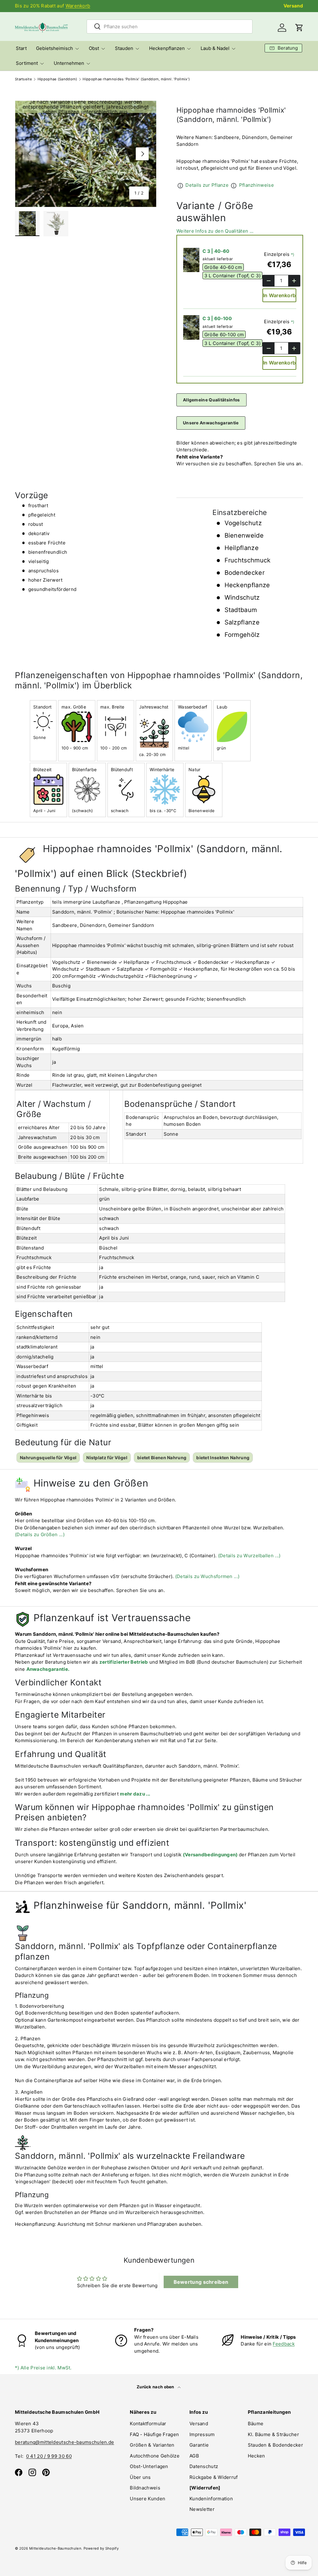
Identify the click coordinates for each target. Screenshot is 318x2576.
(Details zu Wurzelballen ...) (249, 1556)
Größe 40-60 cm (223, 267)
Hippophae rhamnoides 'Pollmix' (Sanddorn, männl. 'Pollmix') (136, 79)
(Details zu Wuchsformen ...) (207, 1576)
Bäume (256, 2424)
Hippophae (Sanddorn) (57, 79)
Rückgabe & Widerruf (214, 2477)
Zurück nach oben (156, 2387)
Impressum (202, 2434)
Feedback (284, 2344)
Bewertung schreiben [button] (201, 2282)
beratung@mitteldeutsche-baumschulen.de (64, 2442)
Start (21, 48)
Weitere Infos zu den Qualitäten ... (215, 231)
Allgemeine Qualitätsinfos (211, 400)
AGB (194, 2456)
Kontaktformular (148, 2424)
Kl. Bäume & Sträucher (273, 2434)
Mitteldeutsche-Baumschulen (55, 2548)
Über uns (140, 2477)
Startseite (23, 79)
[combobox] (170, 27)
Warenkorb (78, 6)
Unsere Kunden (148, 2499)
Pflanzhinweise (257, 185)
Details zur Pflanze (207, 185)
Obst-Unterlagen (149, 2466)
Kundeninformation (211, 2499)
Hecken (257, 2456)
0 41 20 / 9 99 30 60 (49, 2456)
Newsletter (202, 2509)
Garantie (199, 2445)
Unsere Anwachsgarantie (211, 423)
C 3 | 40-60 (216, 251)
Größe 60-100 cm (224, 335)
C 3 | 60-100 (217, 318)
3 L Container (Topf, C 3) (233, 276)
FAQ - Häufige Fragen (154, 2434)
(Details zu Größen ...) (40, 1534)
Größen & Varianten (152, 2445)
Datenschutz (204, 2466)
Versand (293, 6)
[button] (299, 28)
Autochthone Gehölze (155, 2456)
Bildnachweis (145, 2488)
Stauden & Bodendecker (275, 2445)
